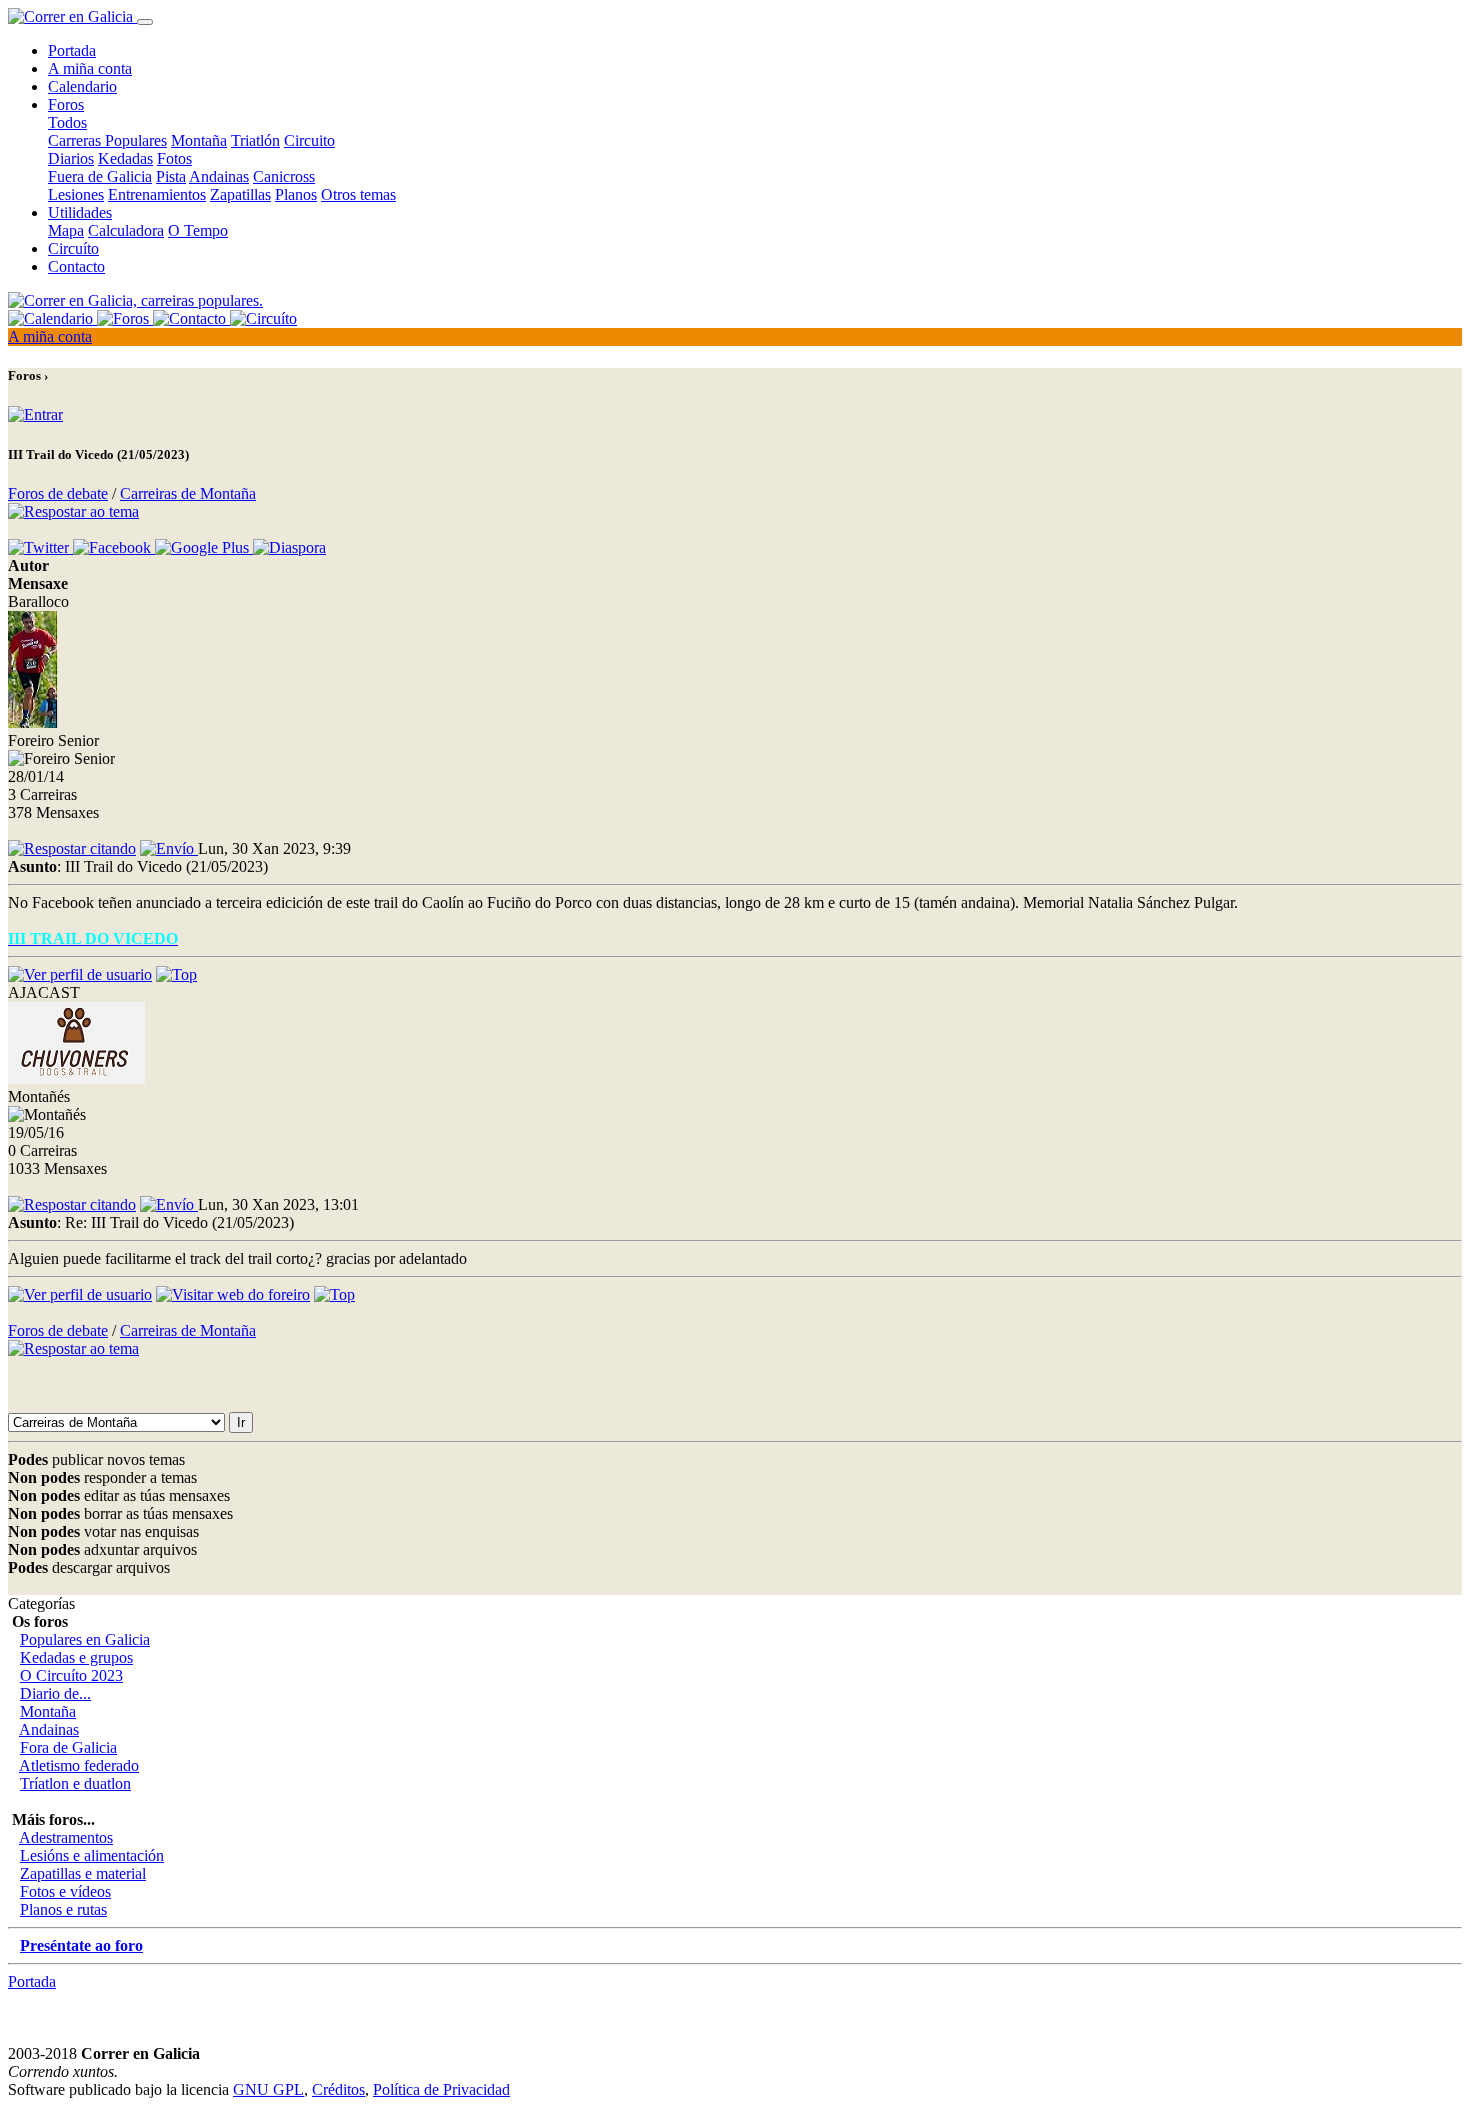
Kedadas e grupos (76, 1657)
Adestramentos (66, 1837)
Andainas (219, 176)
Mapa (66, 230)
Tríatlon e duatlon (75, 1783)
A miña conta (90, 68)
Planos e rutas (63, 1909)
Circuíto (73, 248)
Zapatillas (240, 194)
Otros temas (358, 194)
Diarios (71, 158)
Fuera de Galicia (100, 176)
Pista (171, 176)
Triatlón (255, 140)
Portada (72, 50)
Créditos (338, 2089)
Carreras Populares (107, 140)
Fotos (174, 158)
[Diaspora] (289, 547)
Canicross (284, 176)
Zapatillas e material (83, 1873)
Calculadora (126, 230)
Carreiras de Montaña (188, 493)
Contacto (76, 266)
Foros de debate (58, 493)
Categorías (41, 1603)
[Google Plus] (204, 547)
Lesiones (76, 194)
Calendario (82, 86)
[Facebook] (114, 547)
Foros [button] (66, 104)
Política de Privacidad (441, 2089)
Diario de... (55, 1693)
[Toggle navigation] (145, 22)
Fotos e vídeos (65, 1891)
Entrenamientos (157, 194)
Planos (296, 194)
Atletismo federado (79, 1765)
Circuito (309, 140)
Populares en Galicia (85, 1639)
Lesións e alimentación (92, 1855)
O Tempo (198, 230)
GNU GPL (268, 2089)
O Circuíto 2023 (71, 1675)
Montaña (199, 140)
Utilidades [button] (80, 212)
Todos (67, 122)
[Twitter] (40, 547)
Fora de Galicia (68, 1747)
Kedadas (125, 158)
